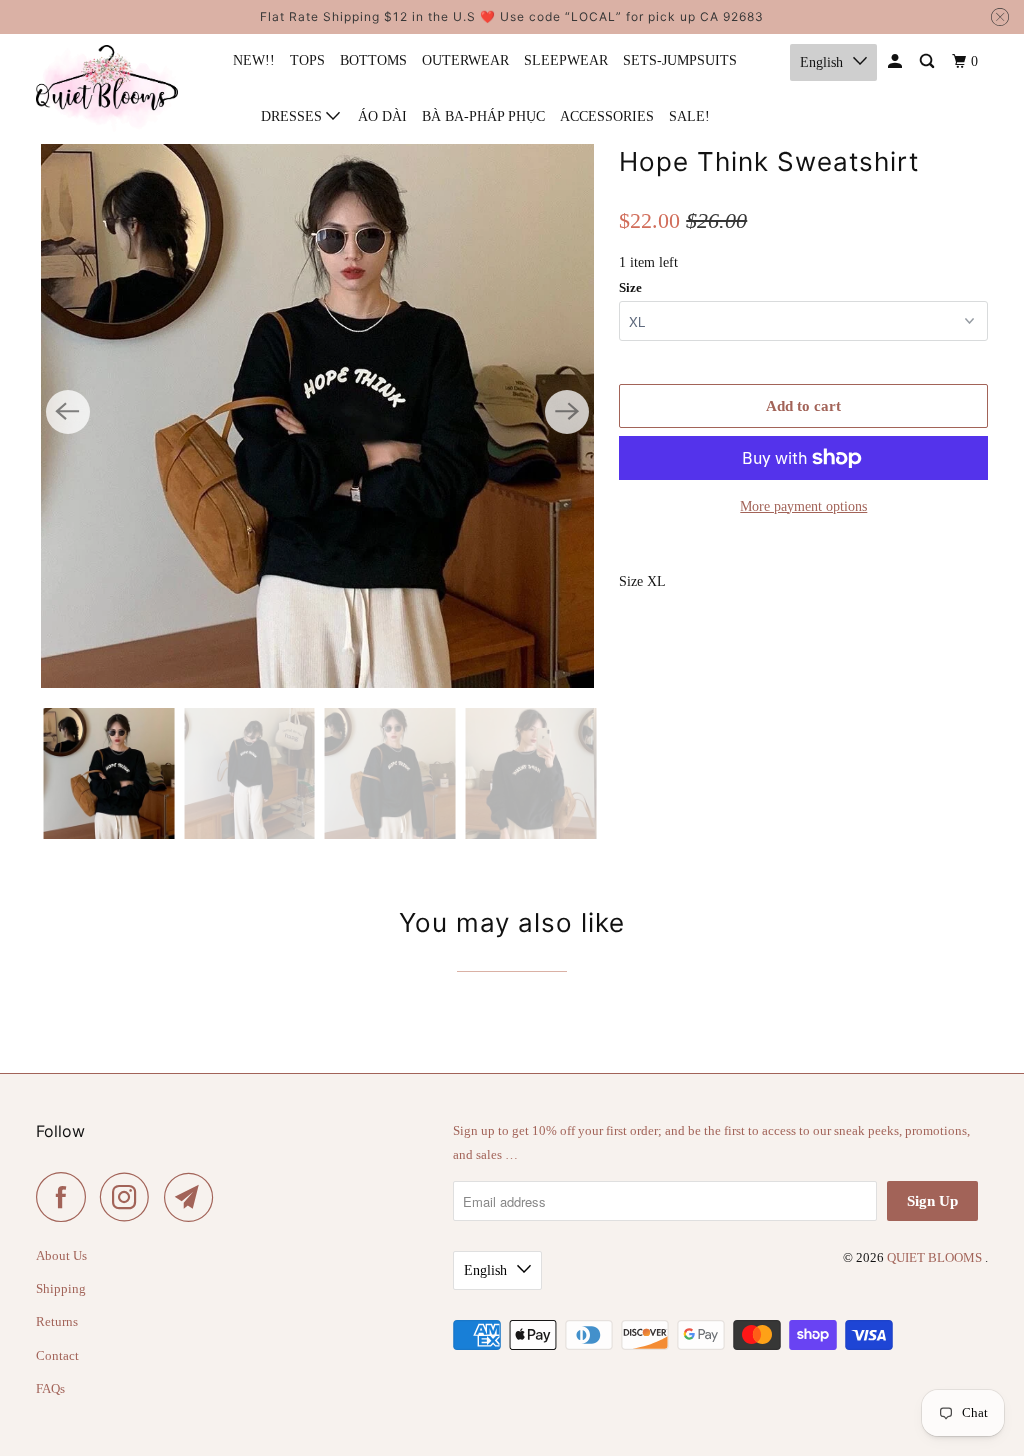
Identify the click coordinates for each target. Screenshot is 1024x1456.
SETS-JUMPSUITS (680, 60)
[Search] (928, 62)
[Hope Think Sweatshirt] (318, 412)
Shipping (61, 1288)
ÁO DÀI (382, 116)
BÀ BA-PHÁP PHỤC (483, 116)
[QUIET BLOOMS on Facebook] (66, 1197)
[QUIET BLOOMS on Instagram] (130, 1197)
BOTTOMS (373, 60)
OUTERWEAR (465, 60)
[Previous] (68, 412)
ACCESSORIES (607, 116)
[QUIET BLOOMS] (107, 88)
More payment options (803, 506)
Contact (57, 1355)
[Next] (567, 412)
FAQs (50, 1388)
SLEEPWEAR (566, 60)
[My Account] (896, 62)
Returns (57, 1321)
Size (630, 287)
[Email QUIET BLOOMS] (194, 1197)
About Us (61, 1255)
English (821, 62)
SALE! (689, 116)
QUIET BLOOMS (936, 1257)
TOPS (307, 60)
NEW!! (254, 60)
